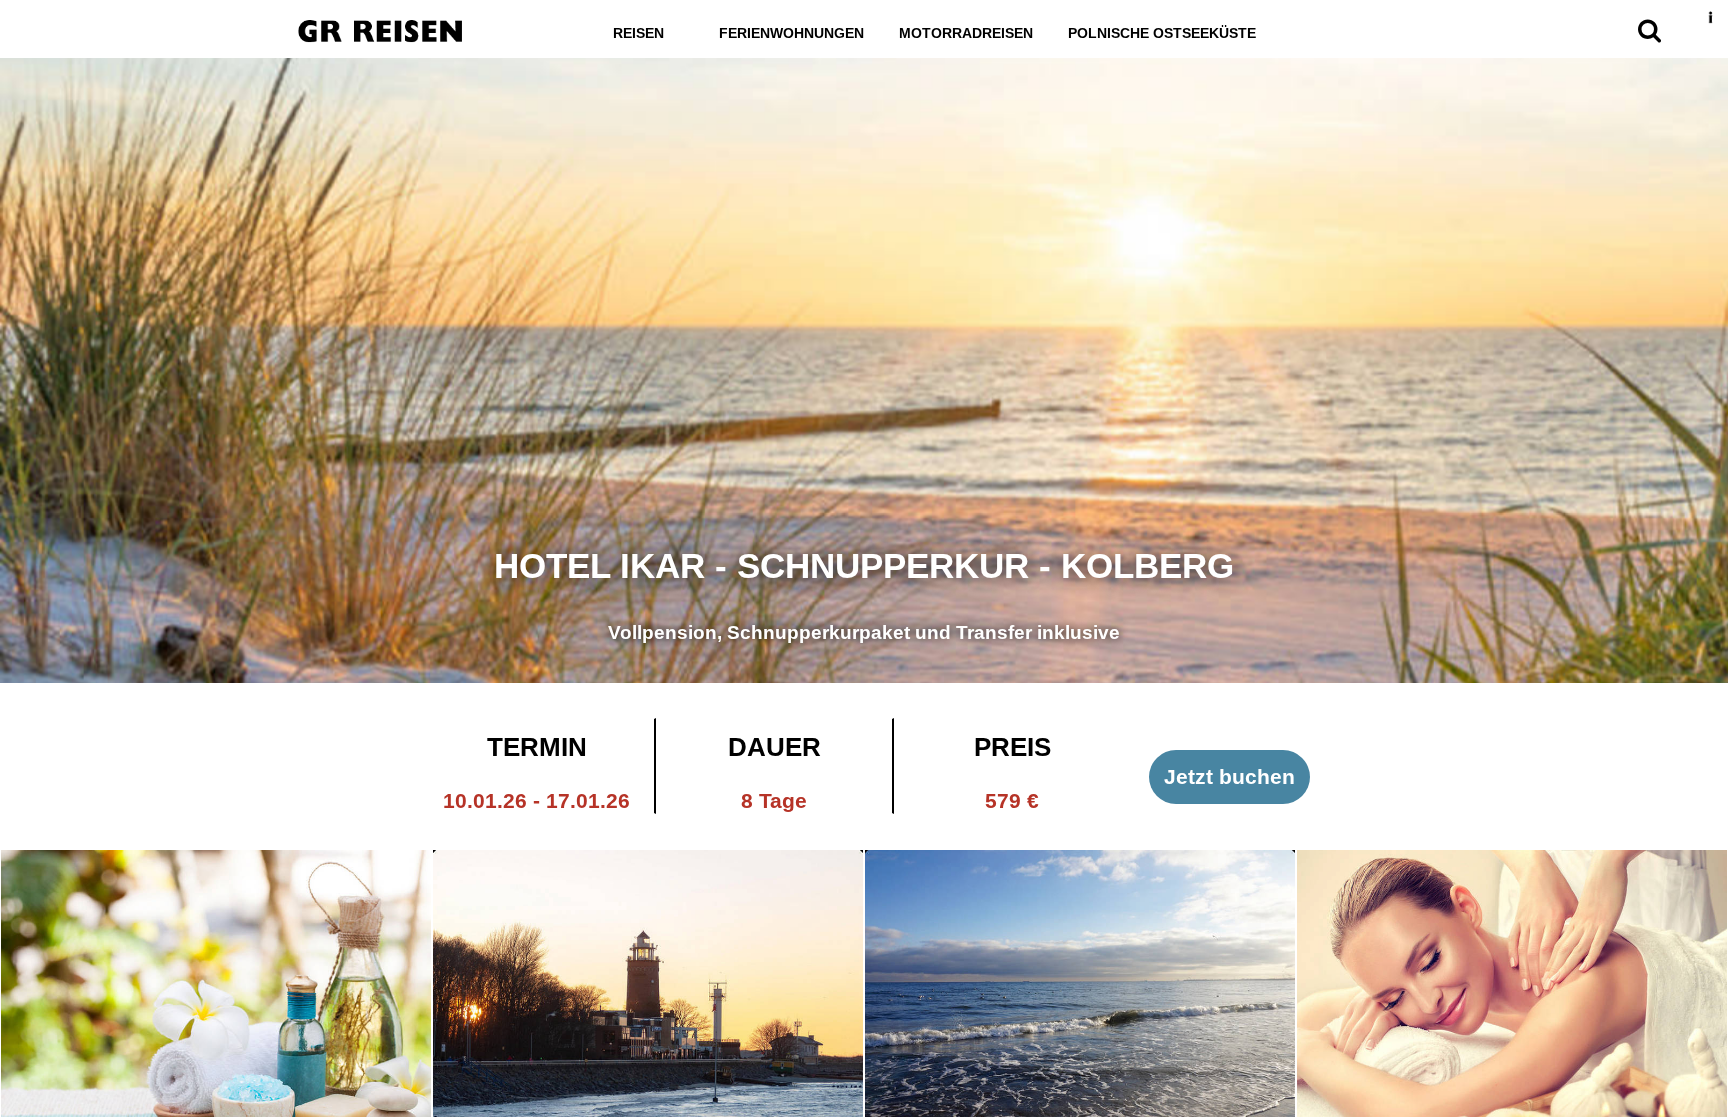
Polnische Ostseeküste (1162, 33)
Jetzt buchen (1229, 776)
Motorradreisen (966, 33)
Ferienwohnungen (791, 33)
